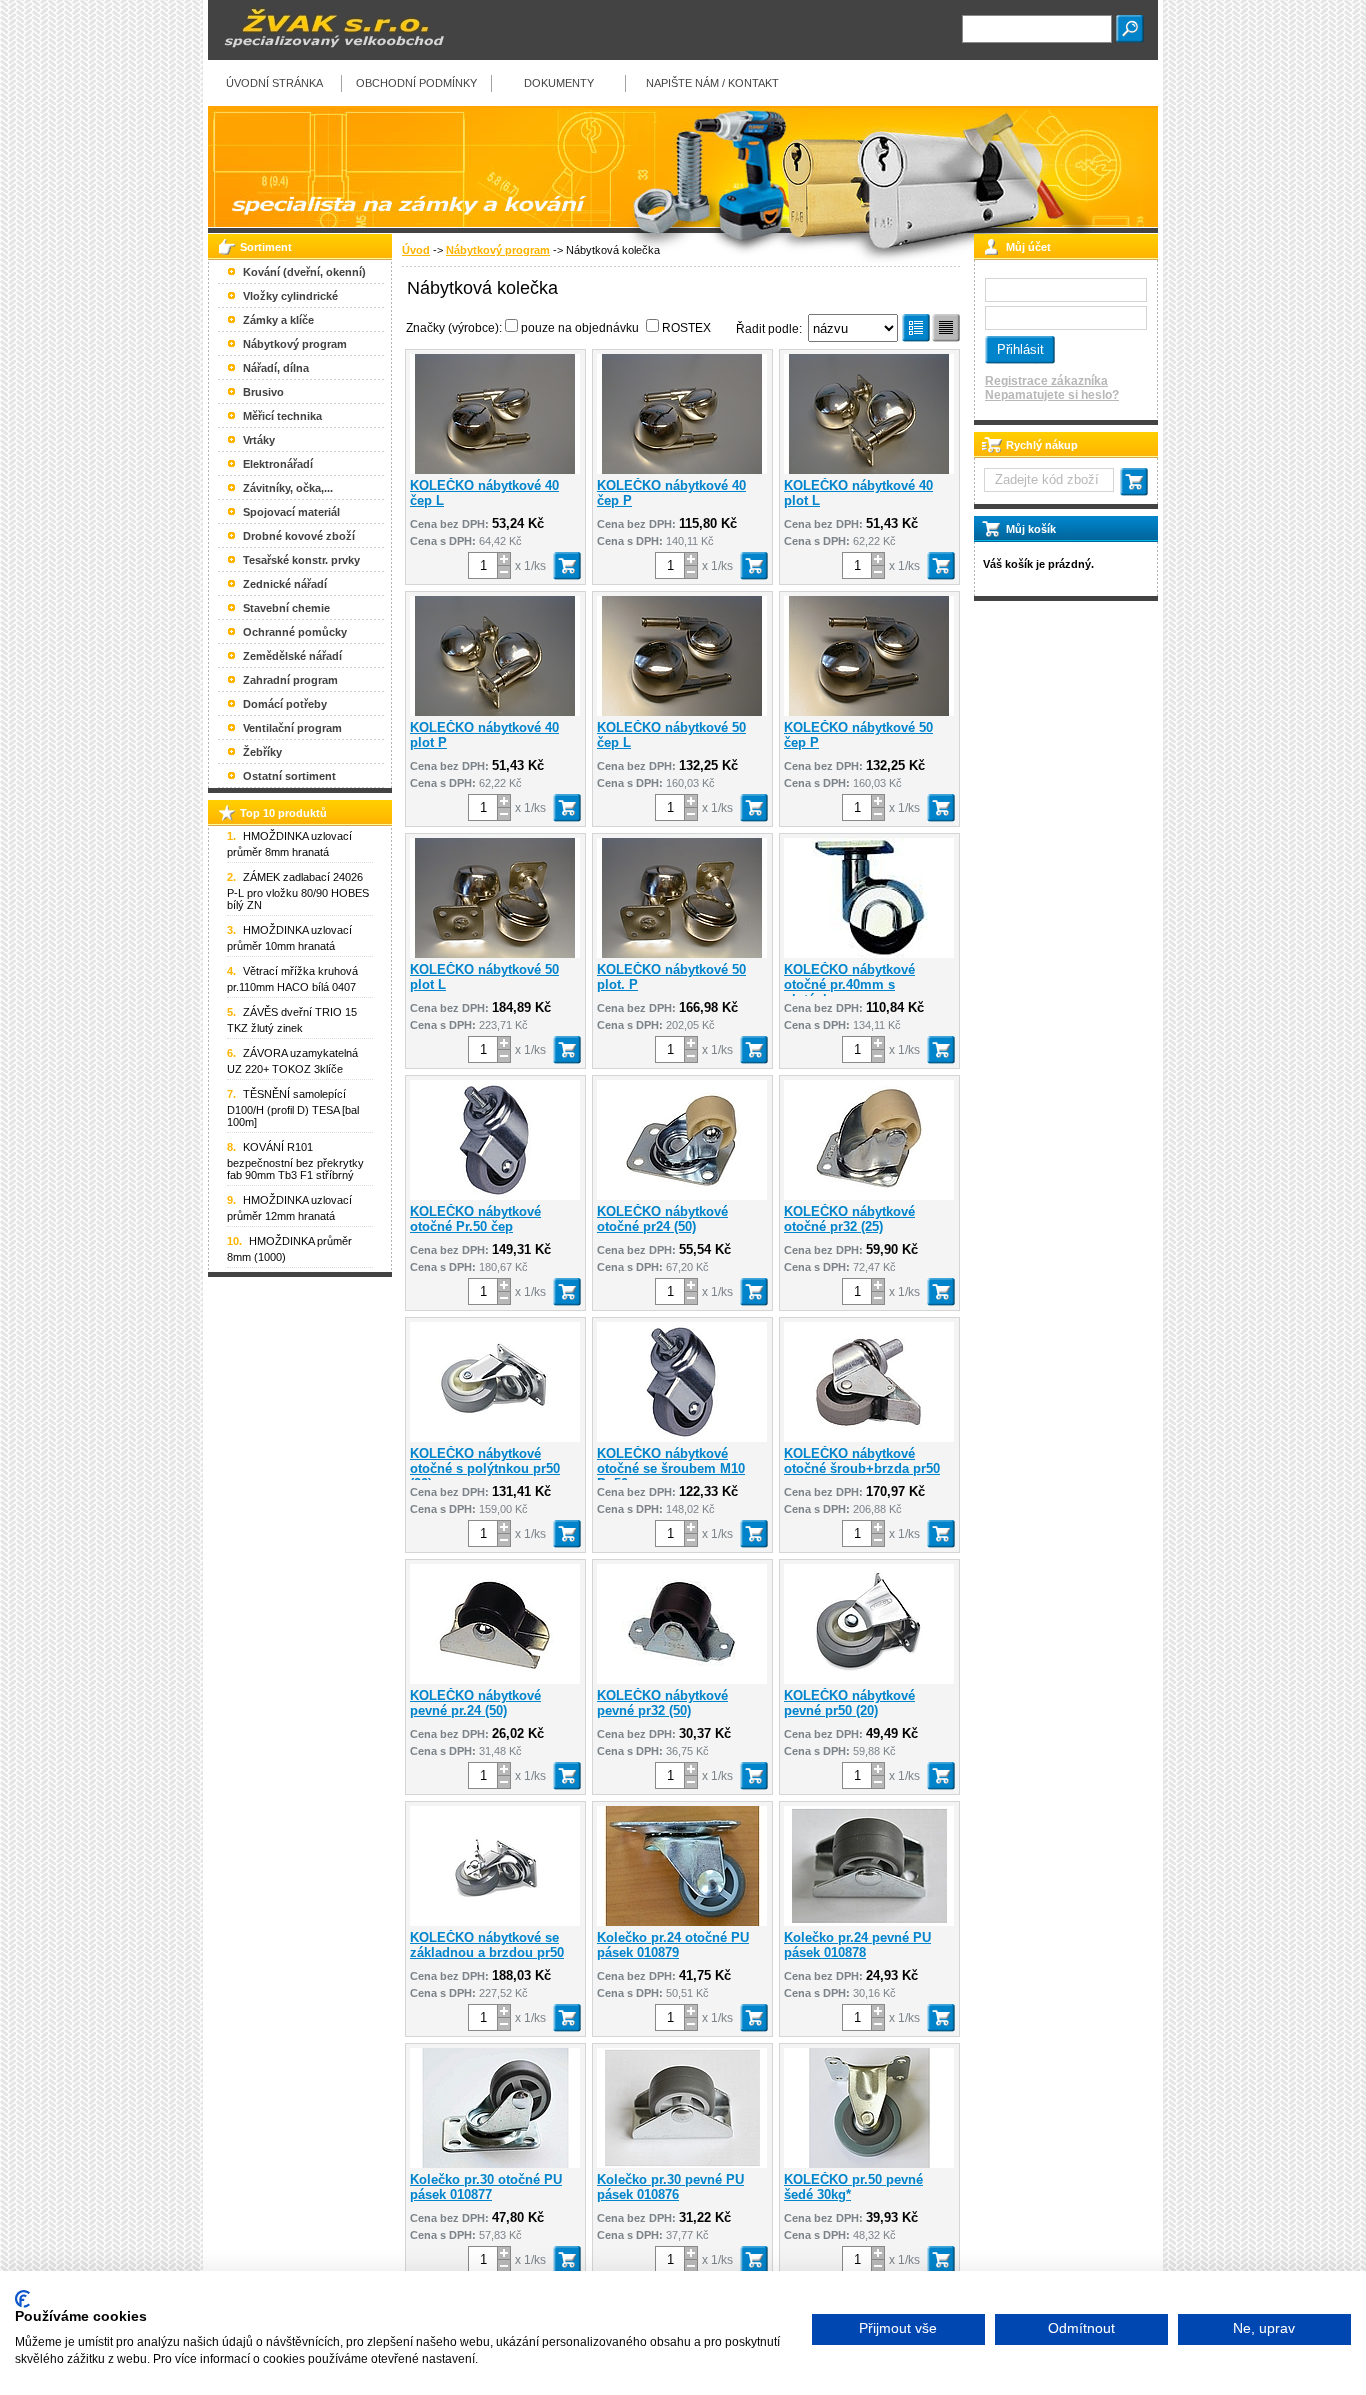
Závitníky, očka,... (288, 488)
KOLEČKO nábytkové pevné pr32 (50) (662, 1703)
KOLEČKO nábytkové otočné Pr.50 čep (475, 1219)
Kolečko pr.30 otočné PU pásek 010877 (486, 2187)
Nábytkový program (498, 250)
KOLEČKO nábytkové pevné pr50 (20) (849, 1703)
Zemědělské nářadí (292, 656)
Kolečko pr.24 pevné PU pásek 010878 (857, 1945)
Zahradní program (290, 680)
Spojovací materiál (291, 512)
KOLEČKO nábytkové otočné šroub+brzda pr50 (862, 1461)
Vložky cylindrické (290, 296)
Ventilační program (292, 728)
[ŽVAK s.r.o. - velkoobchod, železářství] (328, 56)
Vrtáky (259, 440)
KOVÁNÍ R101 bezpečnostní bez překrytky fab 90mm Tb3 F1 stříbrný (295, 1161)
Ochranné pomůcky (295, 632)
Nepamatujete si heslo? (1052, 395)
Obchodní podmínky (416, 83)
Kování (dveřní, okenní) (304, 272)
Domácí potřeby (285, 704)
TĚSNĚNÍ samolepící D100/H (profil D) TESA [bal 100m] (293, 1108)
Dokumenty (559, 83)
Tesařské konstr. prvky (301, 560)
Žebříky (262, 752)
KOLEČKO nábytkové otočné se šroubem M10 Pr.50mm (671, 1468)
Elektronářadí (278, 464)
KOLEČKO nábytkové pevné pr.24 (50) (475, 1703)
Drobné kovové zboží (299, 536)
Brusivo (263, 392)
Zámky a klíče (278, 320)
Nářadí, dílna (276, 368)
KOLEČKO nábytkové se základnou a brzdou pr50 (487, 1945)
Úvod (416, 250)
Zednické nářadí (285, 584)
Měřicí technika (282, 416)
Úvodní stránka (274, 83)
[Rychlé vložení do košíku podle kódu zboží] (1134, 482)
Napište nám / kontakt (712, 83)
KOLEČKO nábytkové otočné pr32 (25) (849, 1219)
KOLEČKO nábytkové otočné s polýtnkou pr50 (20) (485, 1468)
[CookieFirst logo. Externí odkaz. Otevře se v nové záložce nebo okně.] (22, 2299)
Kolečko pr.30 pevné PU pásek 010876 (670, 2187)
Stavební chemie (286, 608)
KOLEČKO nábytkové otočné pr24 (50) (662, 1219)
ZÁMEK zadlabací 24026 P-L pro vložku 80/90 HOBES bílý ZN (298, 891)
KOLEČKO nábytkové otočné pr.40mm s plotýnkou (849, 984)
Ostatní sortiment (289, 776)
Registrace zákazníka (1046, 381)
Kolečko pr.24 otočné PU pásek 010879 (673, 1945)
